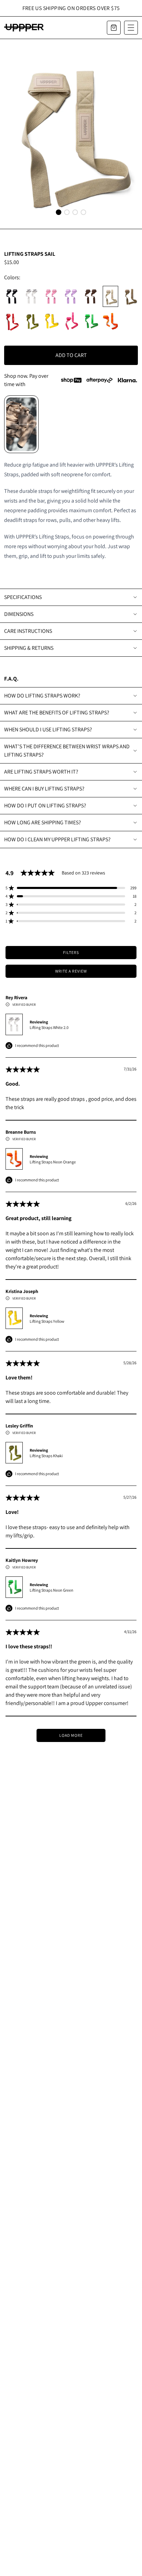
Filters (71, 952)
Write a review (71, 971)
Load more (71, 1735)
